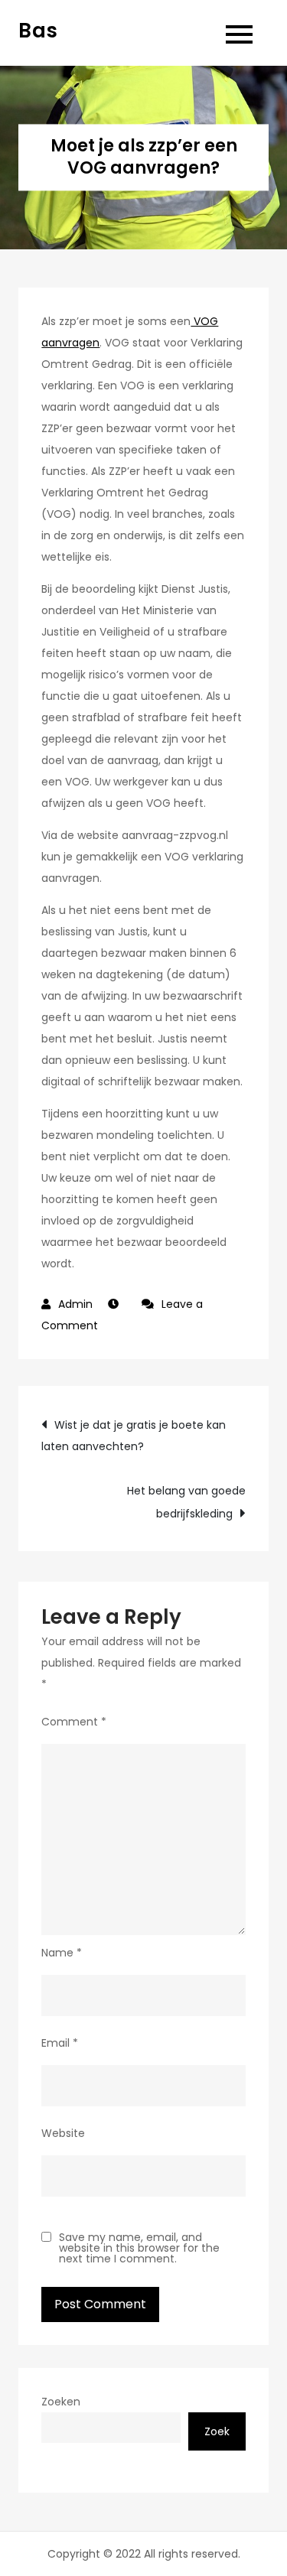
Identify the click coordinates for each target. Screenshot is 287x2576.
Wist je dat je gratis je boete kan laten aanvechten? (134, 1436)
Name (62, 1953)
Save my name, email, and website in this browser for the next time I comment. (139, 2248)
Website (63, 2133)
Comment (74, 1722)
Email (60, 2043)
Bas (38, 31)
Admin (75, 1304)
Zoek (217, 2431)
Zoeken (61, 2402)
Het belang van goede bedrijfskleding (186, 1502)
